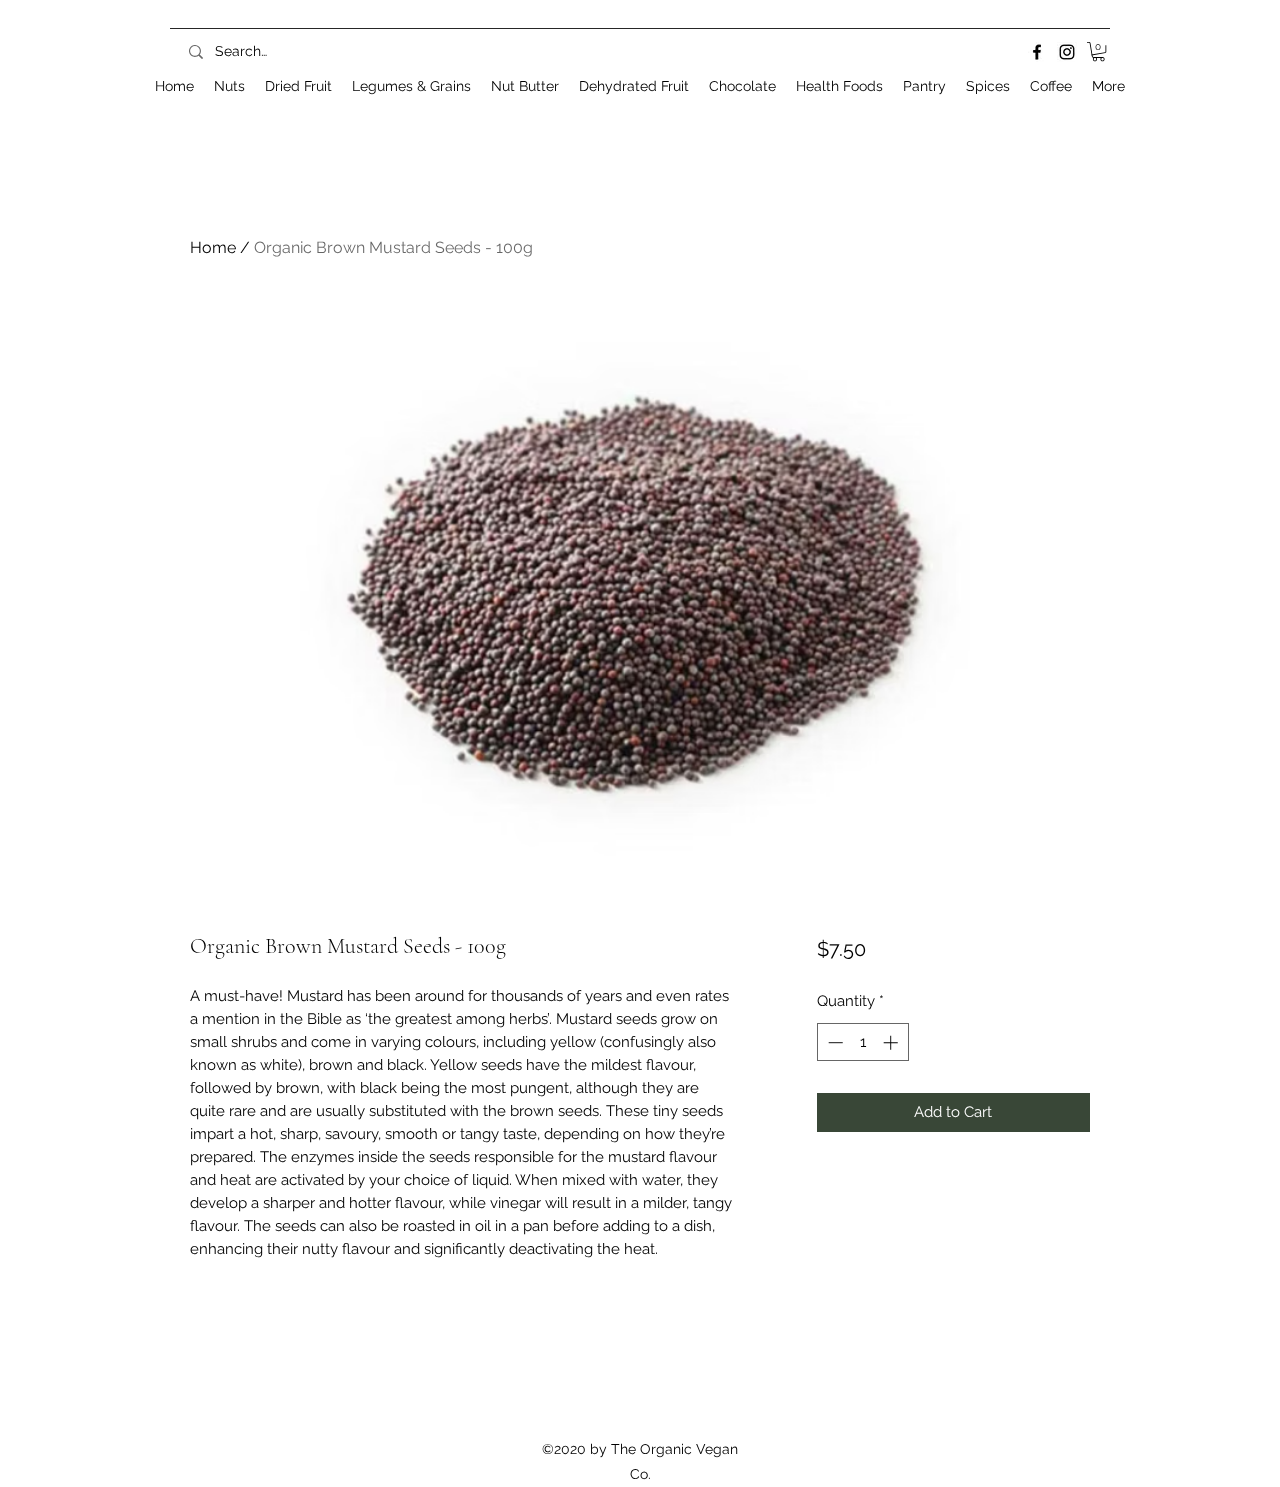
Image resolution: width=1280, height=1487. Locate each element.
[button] (1098, 51)
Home (213, 247)
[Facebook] (1037, 52)
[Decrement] (833, 1042)
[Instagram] (1067, 52)
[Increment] (892, 1042)
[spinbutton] (862, 1042)
